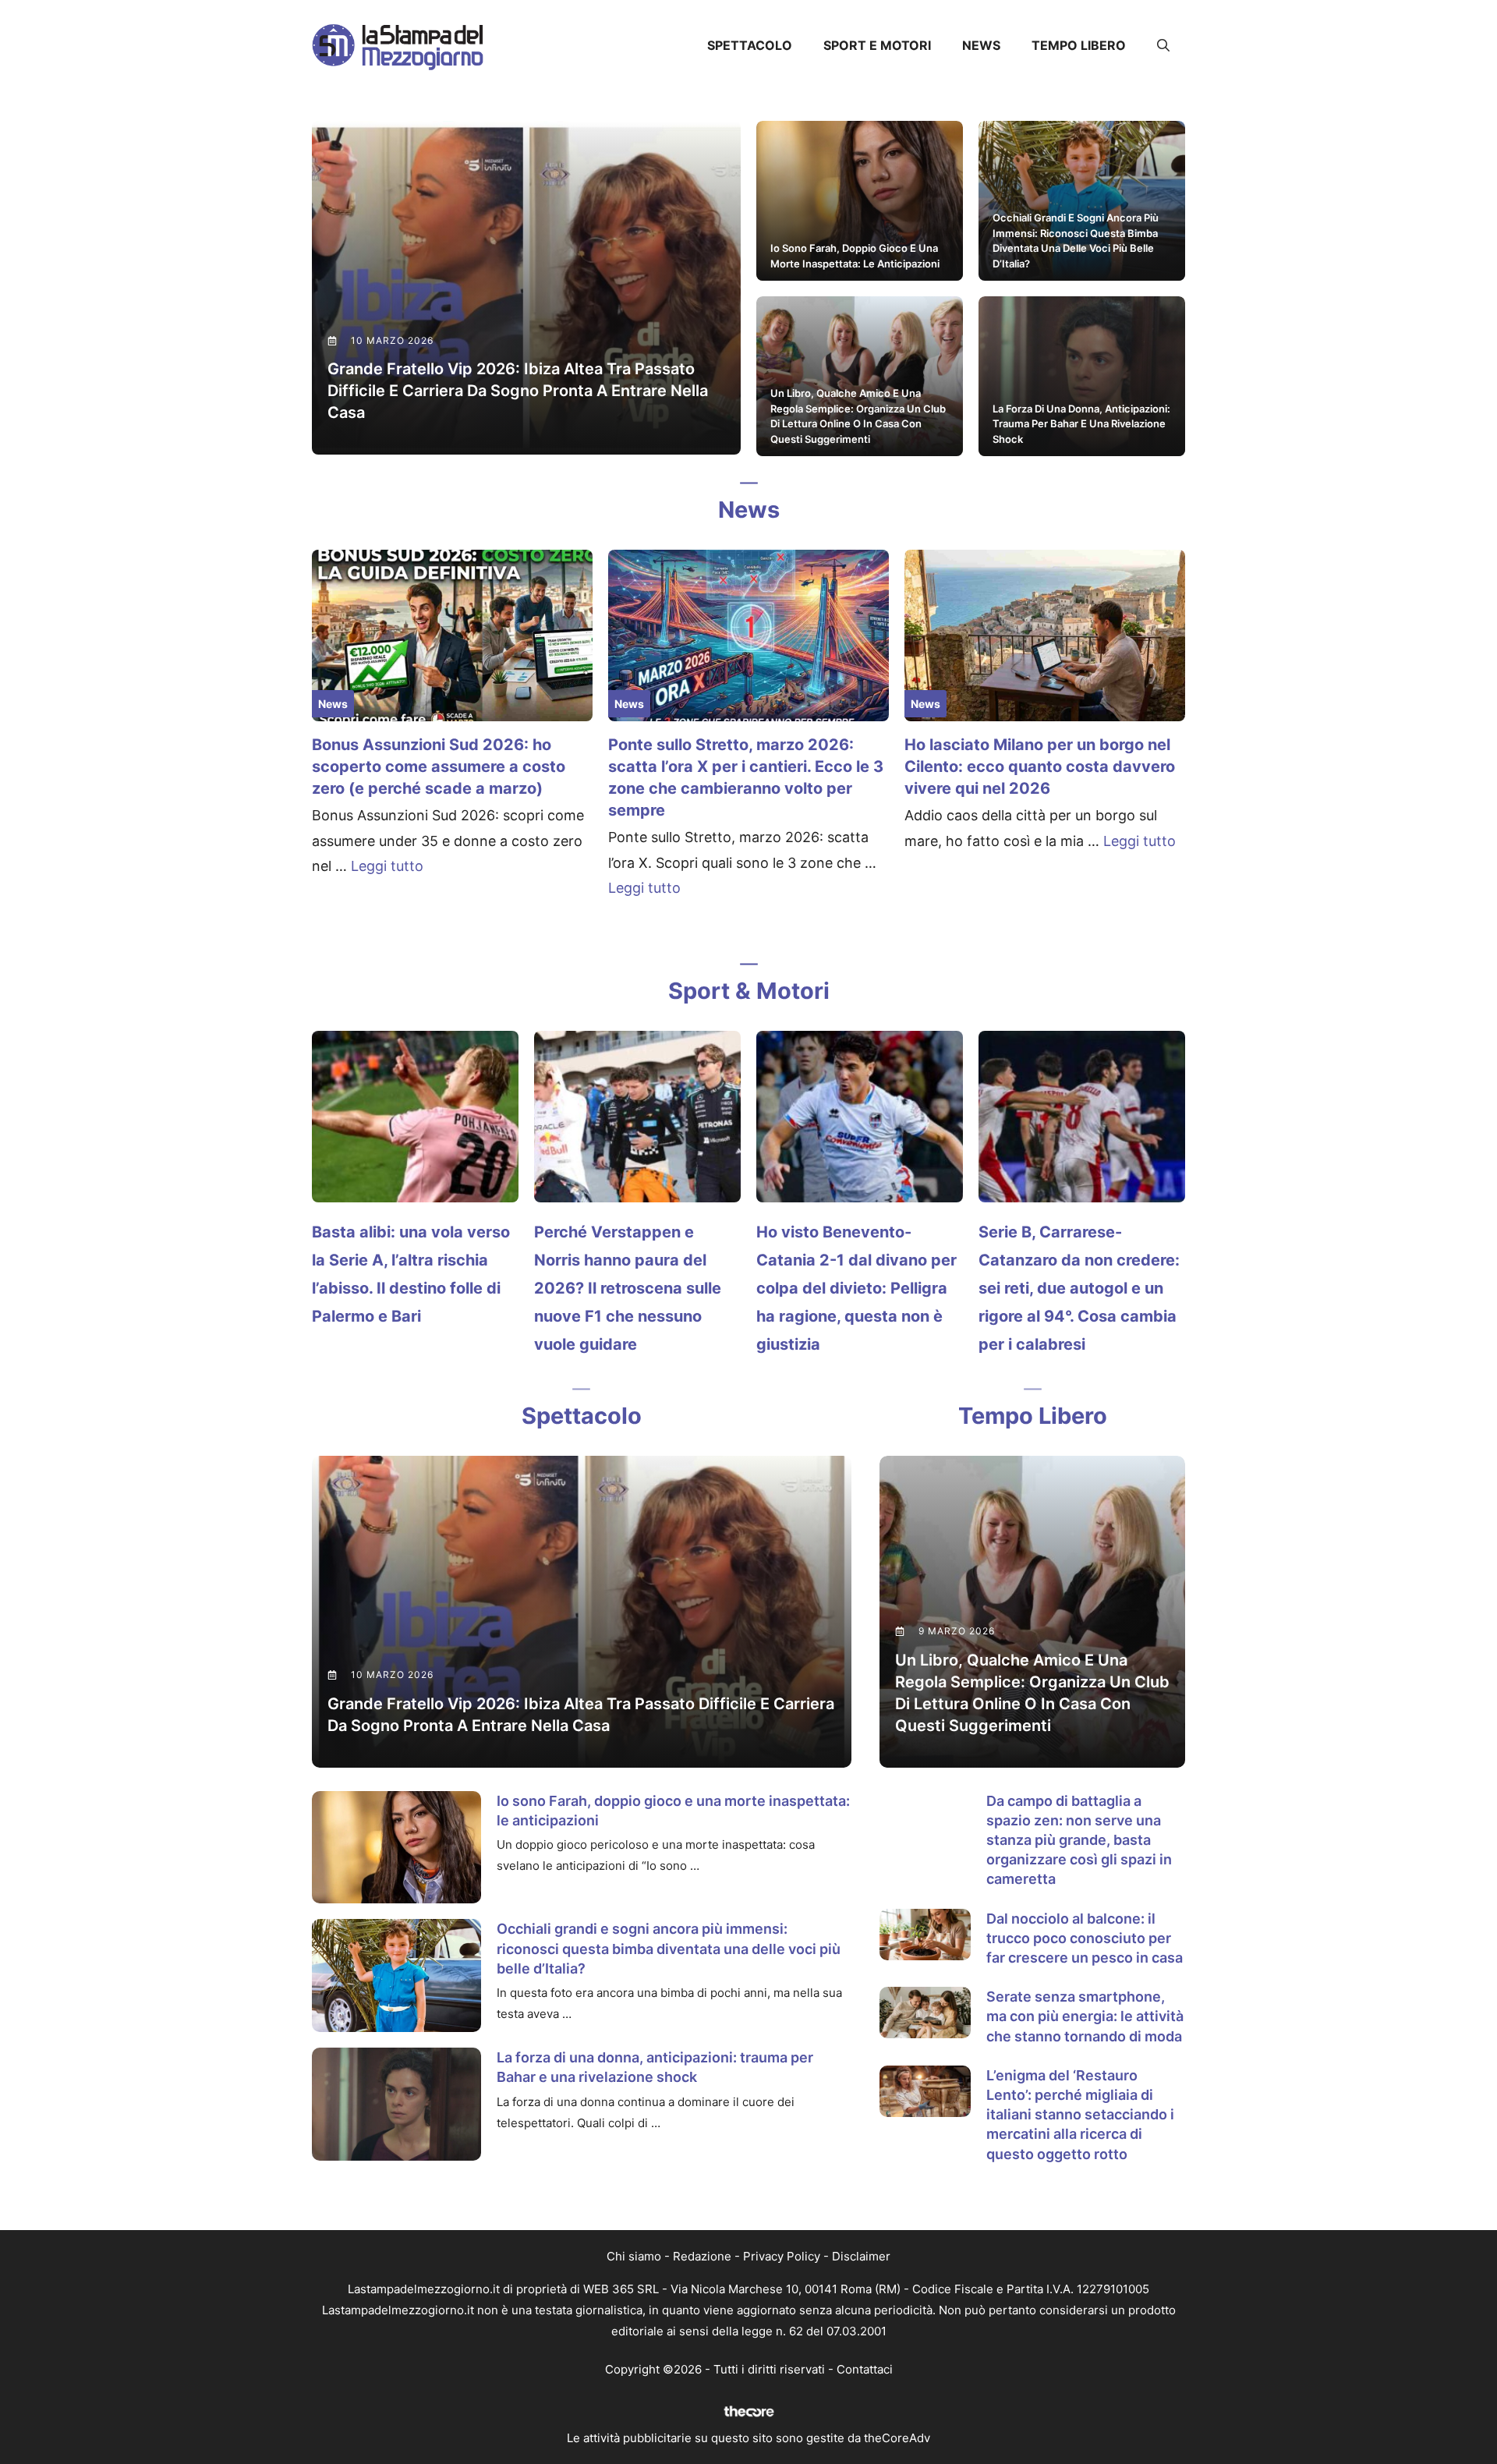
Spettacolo (750, 45)
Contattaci (865, 2369)
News (981, 45)
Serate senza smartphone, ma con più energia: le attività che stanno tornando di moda (1085, 2016)
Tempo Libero (1079, 45)
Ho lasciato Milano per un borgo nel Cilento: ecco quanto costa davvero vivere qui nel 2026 (1040, 766)
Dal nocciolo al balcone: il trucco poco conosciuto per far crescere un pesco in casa (1085, 1938)
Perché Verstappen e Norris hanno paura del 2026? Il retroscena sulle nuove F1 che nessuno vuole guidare (628, 1288)
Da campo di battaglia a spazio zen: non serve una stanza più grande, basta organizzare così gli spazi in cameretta (1079, 1840)
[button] (1163, 45)
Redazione (702, 2256)
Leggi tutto (387, 866)
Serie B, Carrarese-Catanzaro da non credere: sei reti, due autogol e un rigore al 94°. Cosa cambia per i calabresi (1079, 1288)
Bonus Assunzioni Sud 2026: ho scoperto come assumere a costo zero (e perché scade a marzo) (439, 766)
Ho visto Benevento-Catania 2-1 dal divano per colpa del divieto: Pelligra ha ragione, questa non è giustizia (856, 1288)
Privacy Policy (782, 2256)
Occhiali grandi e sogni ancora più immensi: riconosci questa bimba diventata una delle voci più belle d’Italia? (669, 1948)
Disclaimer (861, 2256)
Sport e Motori (877, 45)
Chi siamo (634, 2256)
